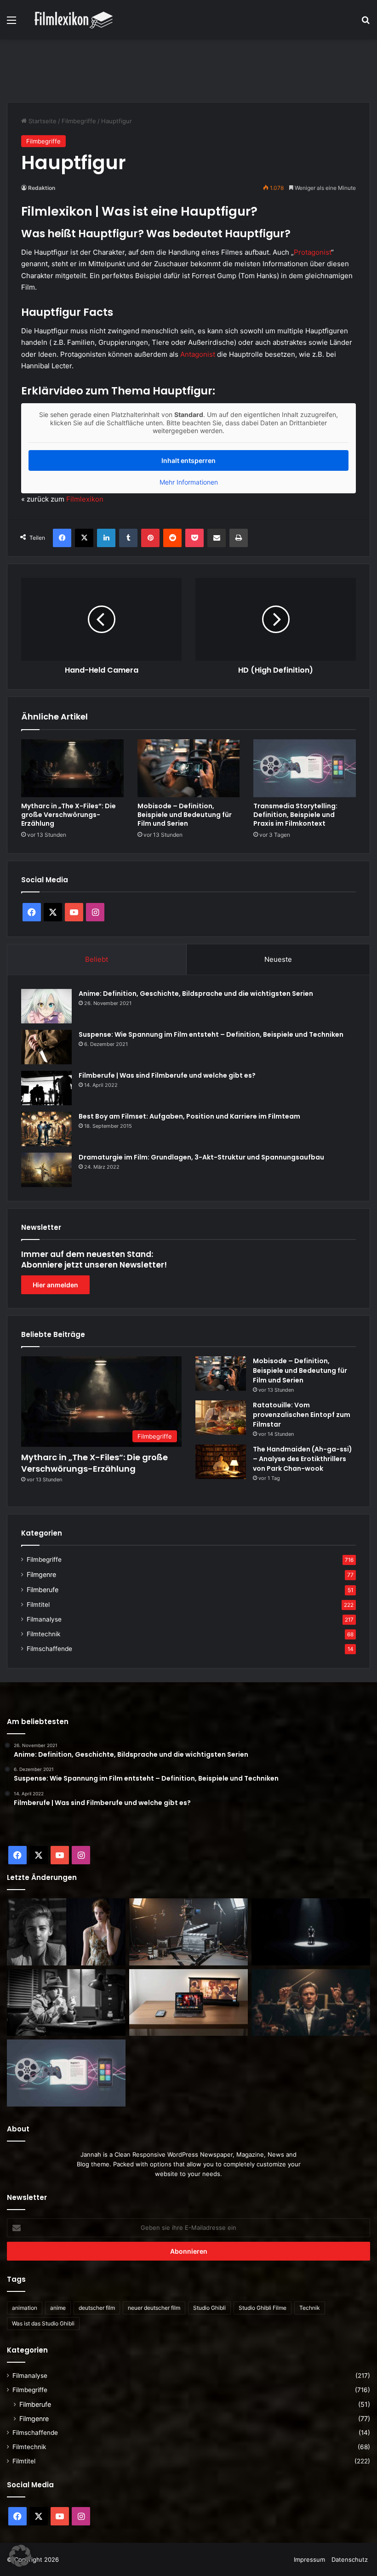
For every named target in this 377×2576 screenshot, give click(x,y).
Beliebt (97, 959)
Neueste (278, 959)
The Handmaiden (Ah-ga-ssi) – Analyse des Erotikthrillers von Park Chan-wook (303, 1459)
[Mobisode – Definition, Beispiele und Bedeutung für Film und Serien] (189, 768)
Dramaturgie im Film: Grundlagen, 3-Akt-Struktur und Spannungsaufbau (201, 1157)
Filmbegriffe (79, 121)
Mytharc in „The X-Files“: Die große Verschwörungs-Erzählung (69, 815)
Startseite (42, 121)
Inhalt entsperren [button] (188, 460)
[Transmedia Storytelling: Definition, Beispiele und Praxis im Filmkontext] (305, 768)
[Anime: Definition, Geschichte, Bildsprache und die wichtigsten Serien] (46, 1006)
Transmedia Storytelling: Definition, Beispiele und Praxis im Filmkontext (295, 815)
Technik (310, 2308)
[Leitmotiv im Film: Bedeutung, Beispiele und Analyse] (311, 2003)
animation (25, 2308)
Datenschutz (350, 2559)
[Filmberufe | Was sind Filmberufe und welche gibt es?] (46, 1088)
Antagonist (198, 354)
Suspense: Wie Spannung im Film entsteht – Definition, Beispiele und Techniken (211, 1034)
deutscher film (97, 2308)
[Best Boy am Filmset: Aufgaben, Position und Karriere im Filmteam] (46, 1129)
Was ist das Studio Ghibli (43, 2323)
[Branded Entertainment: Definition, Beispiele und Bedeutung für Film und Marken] (188, 2003)
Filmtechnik (43, 1634)
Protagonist (312, 252)
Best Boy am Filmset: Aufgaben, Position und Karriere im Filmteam (189, 1116)
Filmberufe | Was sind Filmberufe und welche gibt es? (167, 1075)
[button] (20, 2556)
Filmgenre (41, 1574)
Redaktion (42, 188)
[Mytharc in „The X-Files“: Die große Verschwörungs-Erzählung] (72, 768)
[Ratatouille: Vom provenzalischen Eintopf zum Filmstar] (221, 1418)
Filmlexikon (85, 499)
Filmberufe (43, 1590)
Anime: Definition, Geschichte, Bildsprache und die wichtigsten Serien (196, 994)
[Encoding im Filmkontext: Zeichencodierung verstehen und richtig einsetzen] (188, 1932)
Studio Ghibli (209, 2308)
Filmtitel (38, 1605)
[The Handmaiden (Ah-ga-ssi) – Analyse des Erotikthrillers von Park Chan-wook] (221, 1462)
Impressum (309, 2559)
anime (58, 2308)
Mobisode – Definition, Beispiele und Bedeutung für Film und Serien (185, 815)
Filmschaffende (49, 1649)
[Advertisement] (188, 69)
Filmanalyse (44, 1619)
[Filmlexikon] (74, 20)
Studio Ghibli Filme (263, 2308)
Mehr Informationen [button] (189, 482)
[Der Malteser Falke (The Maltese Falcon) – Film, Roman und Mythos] (66, 2003)
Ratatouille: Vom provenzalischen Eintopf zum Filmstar (302, 1415)
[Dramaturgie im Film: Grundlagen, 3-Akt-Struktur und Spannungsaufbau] (46, 1170)
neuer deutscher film (154, 2308)
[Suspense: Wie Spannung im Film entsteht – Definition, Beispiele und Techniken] (46, 1047)
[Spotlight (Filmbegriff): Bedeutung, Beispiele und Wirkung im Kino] (311, 1932)
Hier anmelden (55, 1285)
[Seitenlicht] (66, 1932)
